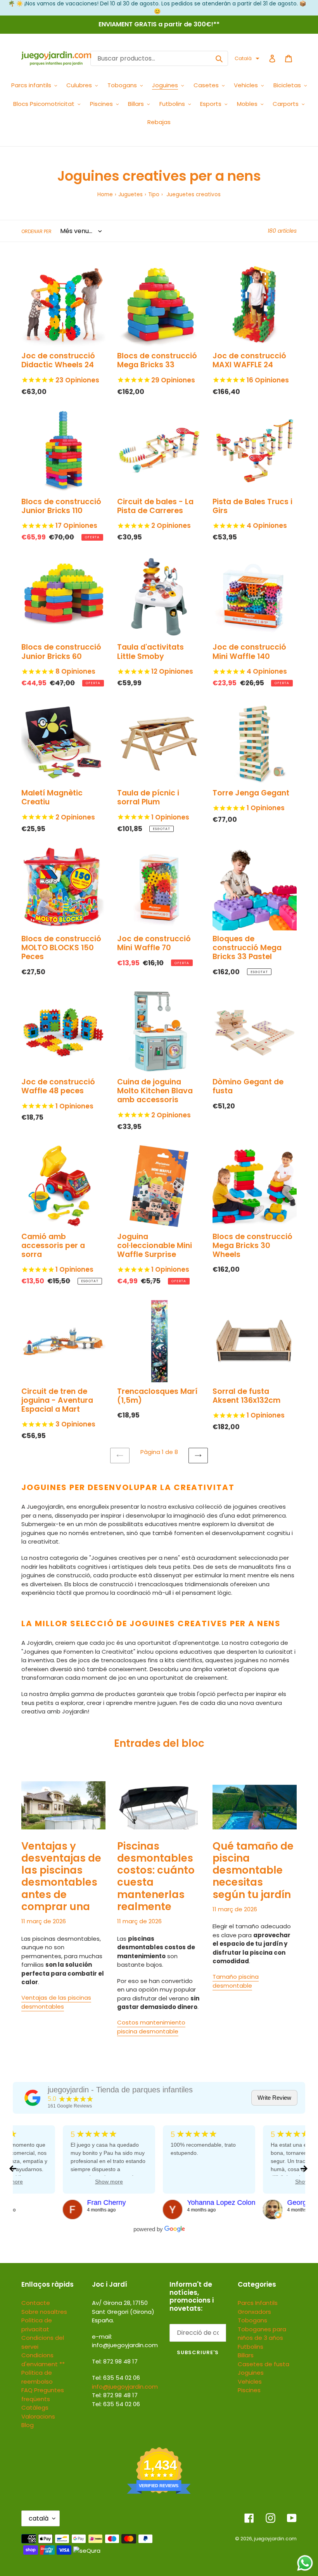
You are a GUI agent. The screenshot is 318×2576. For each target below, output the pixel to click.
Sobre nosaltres (44, 2312)
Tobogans (252, 2320)
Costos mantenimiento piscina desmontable (151, 2027)
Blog (28, 2425)
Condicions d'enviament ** (43, 2360)
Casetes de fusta (264, 2364)
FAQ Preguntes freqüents (43, 2394)
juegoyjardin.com (275, 2539)
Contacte (36, 2303)
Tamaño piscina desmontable (236, 1981)
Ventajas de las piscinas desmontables (56, 2002)
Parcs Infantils (258, 2303)
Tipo (154, 194)
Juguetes (130, 194)
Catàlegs (35, 2407)
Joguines (251, 2373)
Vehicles (250, 2382)
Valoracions (38, 2416)
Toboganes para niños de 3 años (262, 2334)
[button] (247, 59)
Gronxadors (254, 2312)
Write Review (274, 2098)
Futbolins (251, 2347)
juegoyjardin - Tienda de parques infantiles (120, 2090)
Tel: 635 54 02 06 (116, 2404)
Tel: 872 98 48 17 (115, 2395)
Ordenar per (36, 231)
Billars (246, 2355)
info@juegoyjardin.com (125, 2387)
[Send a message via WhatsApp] (305, 2563)
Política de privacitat (37, 2325)
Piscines (249, 2390)
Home (105, 194)
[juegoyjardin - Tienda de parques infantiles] (33, 2098)
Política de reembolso (37, 2377)
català (39, 2518)
